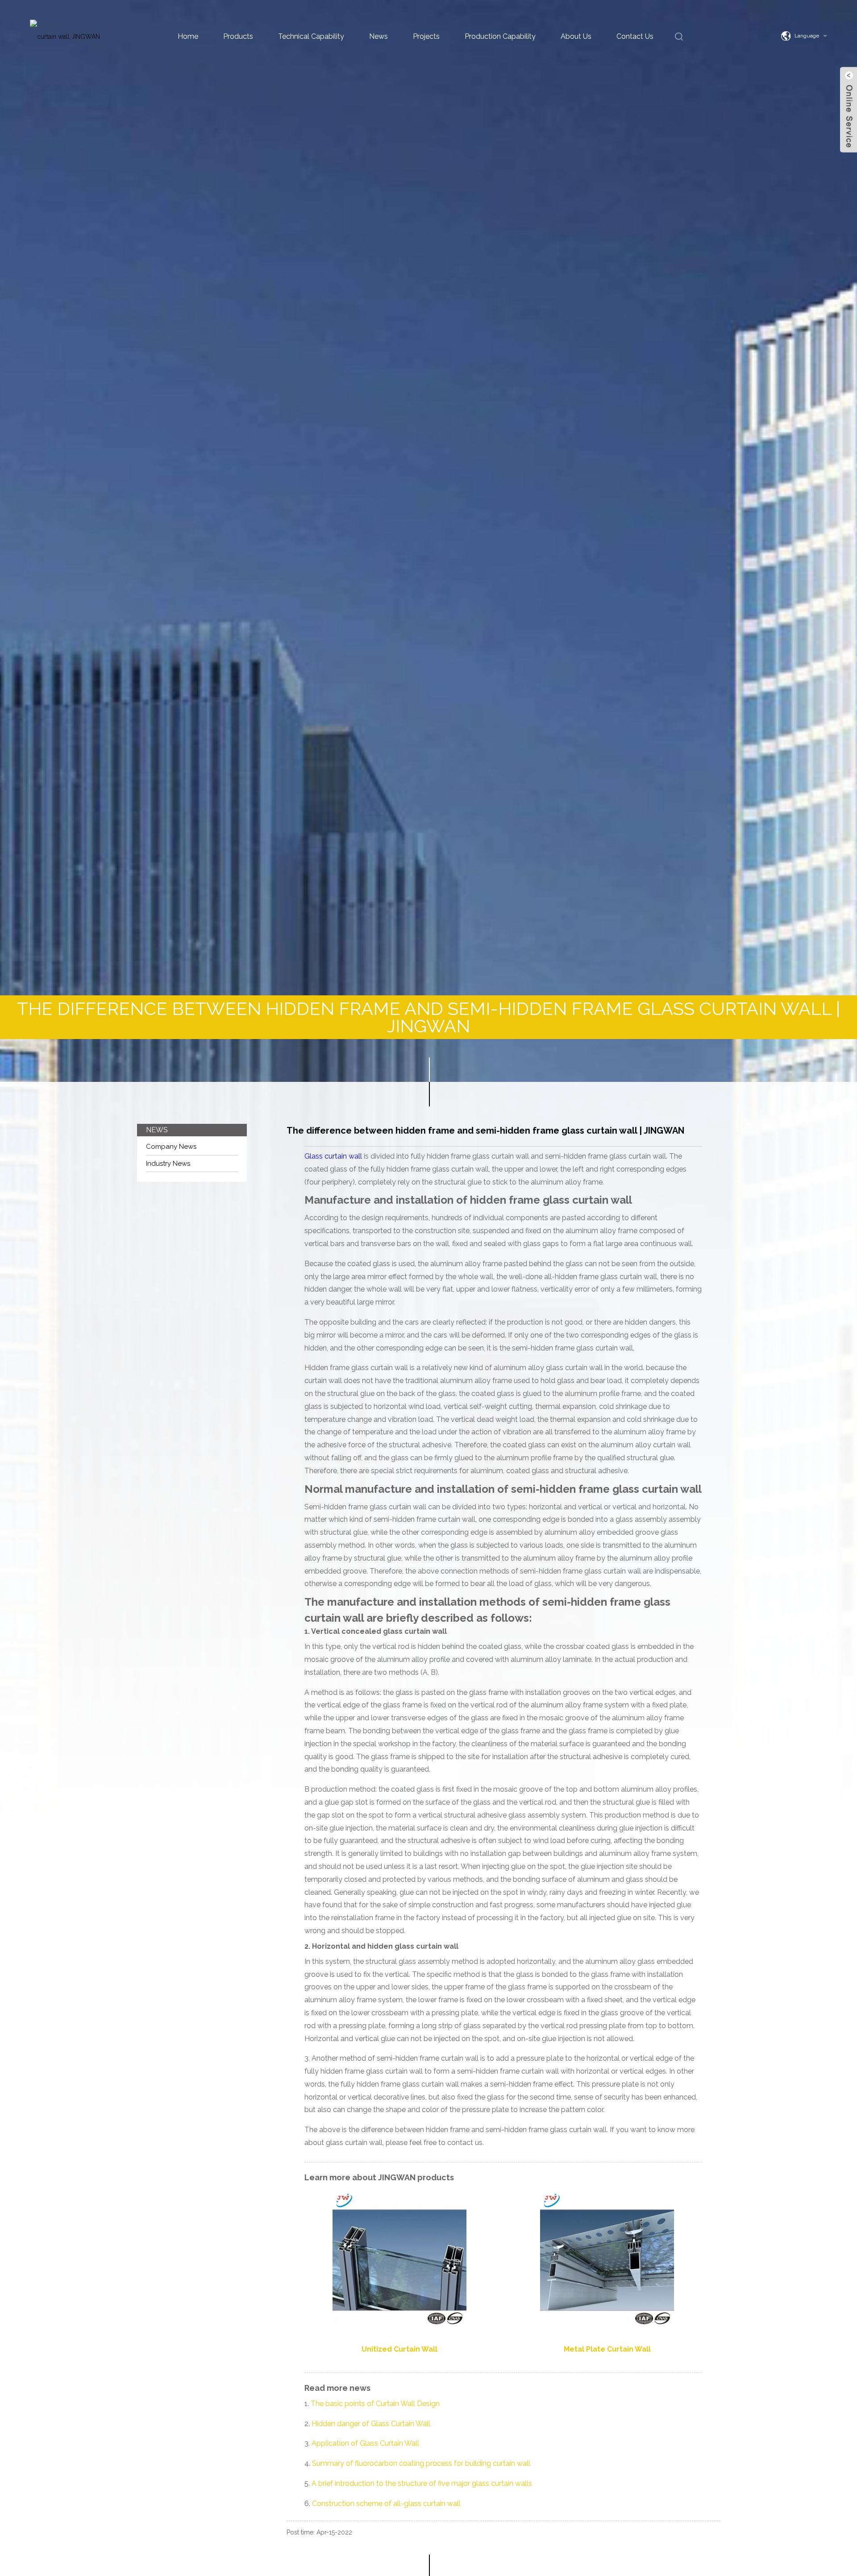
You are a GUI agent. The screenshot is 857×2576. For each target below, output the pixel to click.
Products (238, 36)
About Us (576, 36)
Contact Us (635, 36)
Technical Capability (311, 36)
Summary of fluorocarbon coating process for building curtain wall (422, 2463)
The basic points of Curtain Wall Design (375, 2404)
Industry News (168, 1164)
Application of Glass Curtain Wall (365, 2443)
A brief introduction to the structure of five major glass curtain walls (422, 2483)
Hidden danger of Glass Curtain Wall (371, 2424)
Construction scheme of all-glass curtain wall (387, 2504)
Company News (171, 1147)
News (379, 36)
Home (188, 36)
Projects (426, 36)
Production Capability (500, 36)
